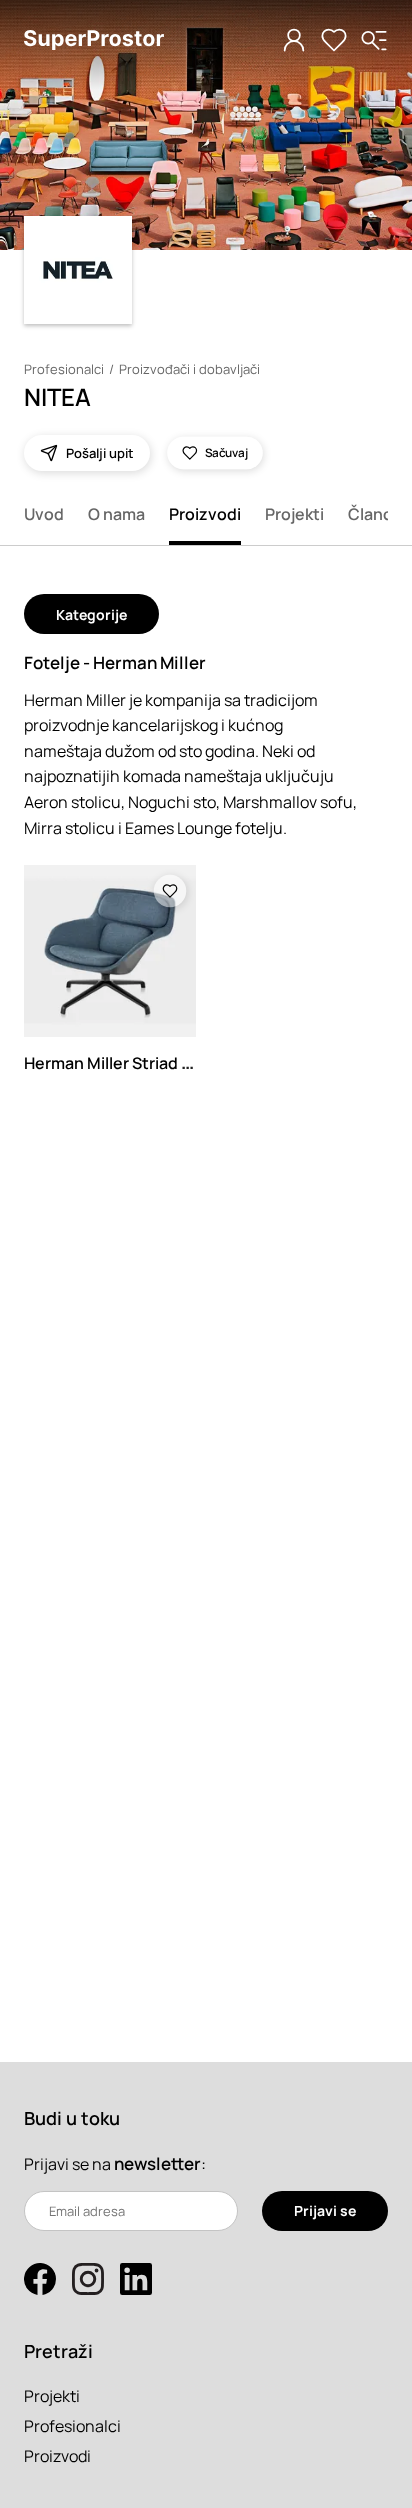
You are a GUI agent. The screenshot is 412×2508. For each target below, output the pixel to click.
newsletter (157, 2163)
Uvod (44, 514)
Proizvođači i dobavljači (189, 369)
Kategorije (91, 614)
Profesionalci (64, 369)
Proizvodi (205, 514)
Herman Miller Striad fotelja (127, 1063)
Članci (372, 514)
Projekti (294, 514)
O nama (116, 514)
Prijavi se (325, 2210)
